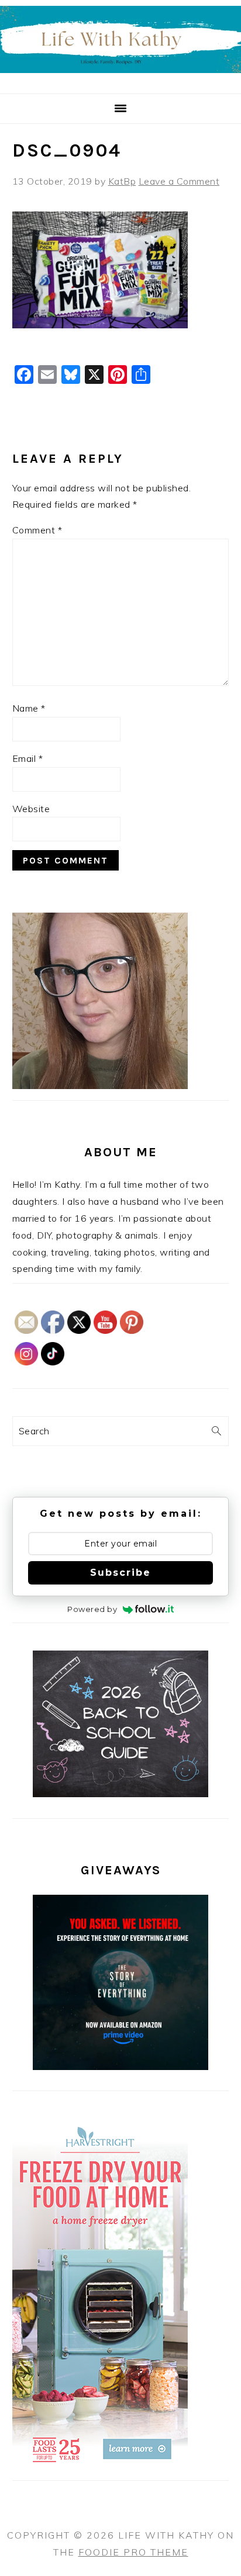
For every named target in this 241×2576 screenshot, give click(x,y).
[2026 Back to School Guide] (120, 1794)
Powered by (92, 1609)
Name (29, 708)
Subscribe (120, 1573)
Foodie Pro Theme (133, 2552)
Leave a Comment (179, 181)
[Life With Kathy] (120, 80)
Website (31, 809)
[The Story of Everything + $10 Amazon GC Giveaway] (120, 2067)
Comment (37, 530)
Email (28, 758)
